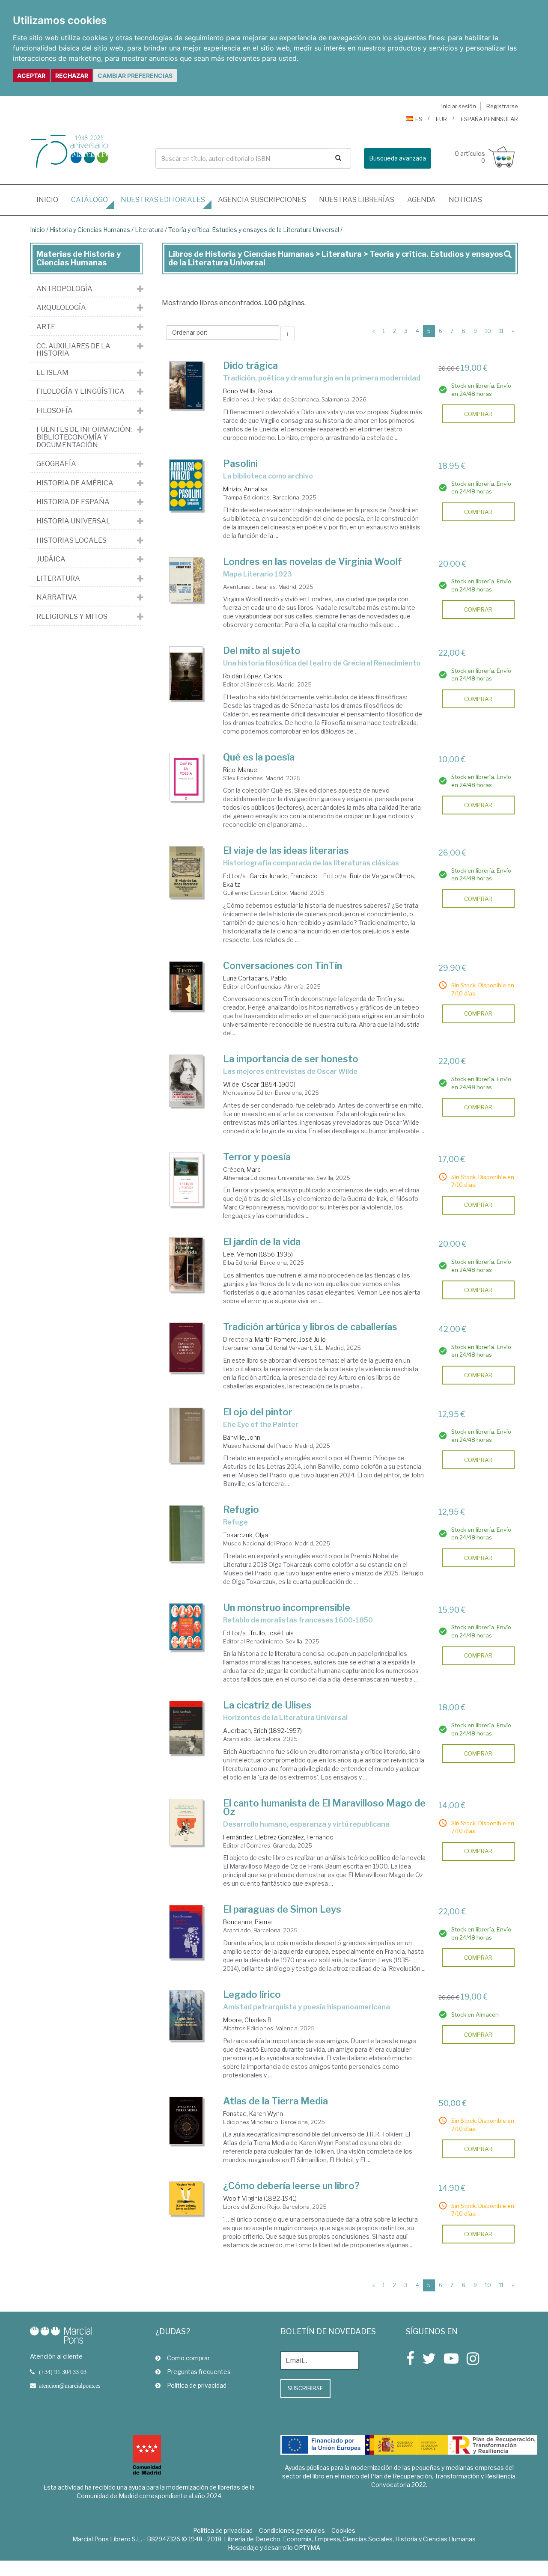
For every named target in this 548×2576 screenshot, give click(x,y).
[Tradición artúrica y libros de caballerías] (186, 1347)
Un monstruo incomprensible (287, 1607)
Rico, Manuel (241, 770)
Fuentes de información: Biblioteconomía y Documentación (84, 437)
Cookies (343, 2530)
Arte (46, 327)
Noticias (465, 200)
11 (501, 331)
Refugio (241, 1509)
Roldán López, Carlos (253, 676)
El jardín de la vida (262, 1242)
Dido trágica (250, 365)
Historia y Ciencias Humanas (90, 230)
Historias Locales (71, 541)
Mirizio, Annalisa (245, 489)
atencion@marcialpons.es (70, 2386)
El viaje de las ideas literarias (286, 850)
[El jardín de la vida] (186, 1264)
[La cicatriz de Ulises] (186, 1727)
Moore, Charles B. (248, 2020)
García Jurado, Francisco (284, 876)
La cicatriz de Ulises (267, 1705)
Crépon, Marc (242, 1169)
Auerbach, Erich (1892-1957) (262, 1731)
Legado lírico (252, 1994)
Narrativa (57, 597)
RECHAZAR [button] (72, 76)
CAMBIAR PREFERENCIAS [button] (135, 76)
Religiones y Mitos (72, 617)
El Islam (52, 373)
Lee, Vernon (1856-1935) (258, 1254)
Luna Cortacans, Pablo (255, 978)
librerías (357, 200)
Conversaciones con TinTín (283, 966)
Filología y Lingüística (80, 392)
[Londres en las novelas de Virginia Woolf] (186, 580)
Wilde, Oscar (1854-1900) (259, 1084)
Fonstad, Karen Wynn (253, 2114)
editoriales (163, 200)
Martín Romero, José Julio (290, 1339)
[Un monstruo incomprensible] (186, 1627)
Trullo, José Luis (272, 1633)
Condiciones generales (292, 2530)
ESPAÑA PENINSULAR (489, 119)
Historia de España (73, 502)
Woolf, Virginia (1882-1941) (260, 2198)
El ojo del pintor (258, 1412)
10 (488, 331)
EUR (441, 119)
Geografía (56, 464)
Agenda (421, 200)
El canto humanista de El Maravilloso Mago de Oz (324, 1807)
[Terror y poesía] (186, 1180)
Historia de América (75, 483)
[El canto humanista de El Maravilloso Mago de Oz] (186, 1822)
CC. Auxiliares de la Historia (73, 350)
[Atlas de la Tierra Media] (186, 2121)
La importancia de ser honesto (291, 1059)
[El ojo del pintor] (186, 1435)
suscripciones (262, 200)
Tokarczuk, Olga (246, 1535)
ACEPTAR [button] (31, 76)
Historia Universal (73, 521)
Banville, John (242, 1437)
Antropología (64, 289)
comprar (478, 414)
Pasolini (240, 464)
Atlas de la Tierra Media (275, 2101)
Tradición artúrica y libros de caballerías (310, 1327)
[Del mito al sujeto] (186, 673)
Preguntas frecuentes (199, 2372)
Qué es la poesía (259, 757)
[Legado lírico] (186, 2015)
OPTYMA (307, 2548)
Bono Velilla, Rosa (248, 391)
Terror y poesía (257, 1157)
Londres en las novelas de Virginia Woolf (313, 562)
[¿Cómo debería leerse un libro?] (186, 2198)
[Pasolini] (186, 485)
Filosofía (55, 411)
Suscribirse (305, 2388)
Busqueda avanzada (398, 158)
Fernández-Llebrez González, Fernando (278, 1837)
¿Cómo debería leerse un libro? (291, 2186)
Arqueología (61, 308)
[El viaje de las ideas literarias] (186, 872)
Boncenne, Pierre (247, 1922)
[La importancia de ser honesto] (186, 1081)
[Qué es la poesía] (186, 777)
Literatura (149, 230)
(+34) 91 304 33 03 (63, 2372)
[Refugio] (186, 1533)
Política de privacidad (197, 2385)
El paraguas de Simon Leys (282, 1909)
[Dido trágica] (186, 385)
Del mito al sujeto (262, 651)
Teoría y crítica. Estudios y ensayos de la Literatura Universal (254, 230)
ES (419, 119)
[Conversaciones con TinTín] (186, 986)
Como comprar (188, 2358)
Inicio (51, 199)
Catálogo (89, 200)
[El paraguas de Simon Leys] (186, 1932)
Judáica (51, 559)
